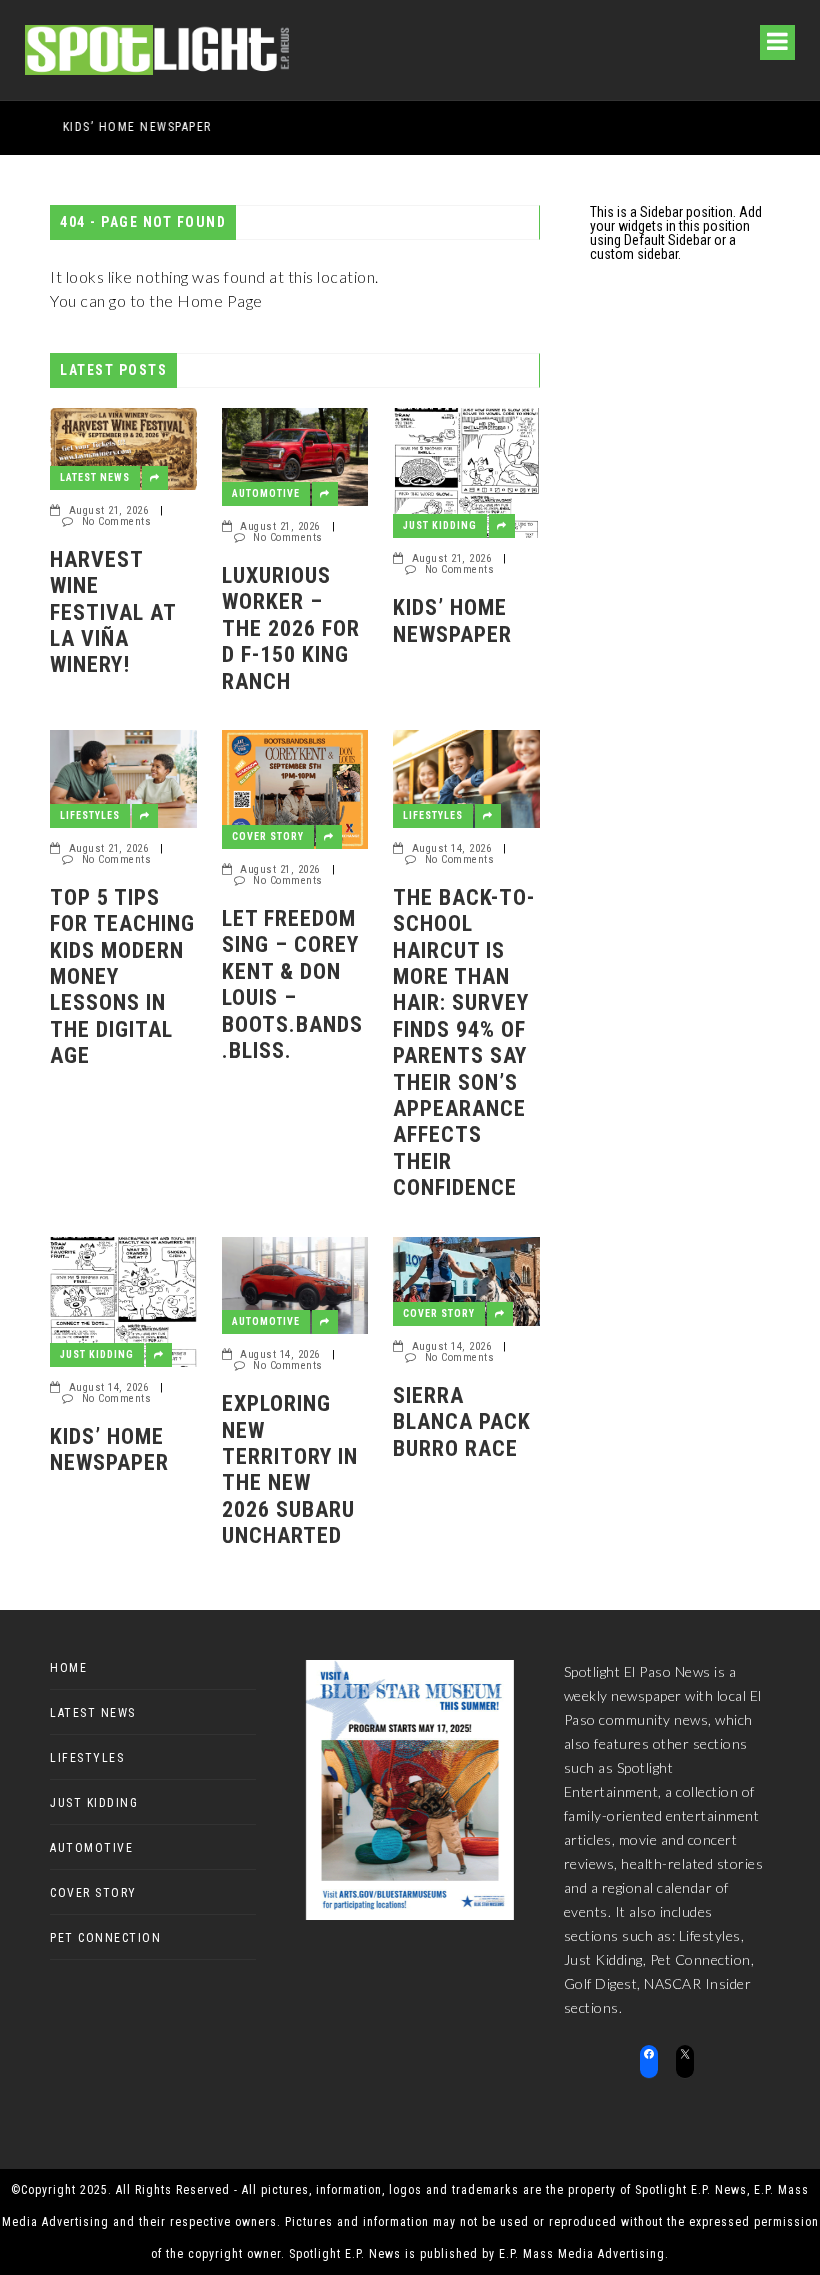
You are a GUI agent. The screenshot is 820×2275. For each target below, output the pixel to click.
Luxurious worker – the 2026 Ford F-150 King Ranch (291, 628)
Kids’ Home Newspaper (99, 127)
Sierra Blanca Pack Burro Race (462, 1422)
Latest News (95, 477)
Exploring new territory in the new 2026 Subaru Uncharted (291, 1469)
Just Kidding (440, 525)
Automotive (266, 493)
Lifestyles (90, 815)
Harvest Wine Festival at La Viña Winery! (113, 612)
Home (68, 1668)
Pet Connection (105, 1938)
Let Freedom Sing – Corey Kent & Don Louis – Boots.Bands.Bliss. (292, 984)
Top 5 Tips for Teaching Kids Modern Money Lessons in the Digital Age (122, 976)
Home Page (220, 300)
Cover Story (268, 836)
